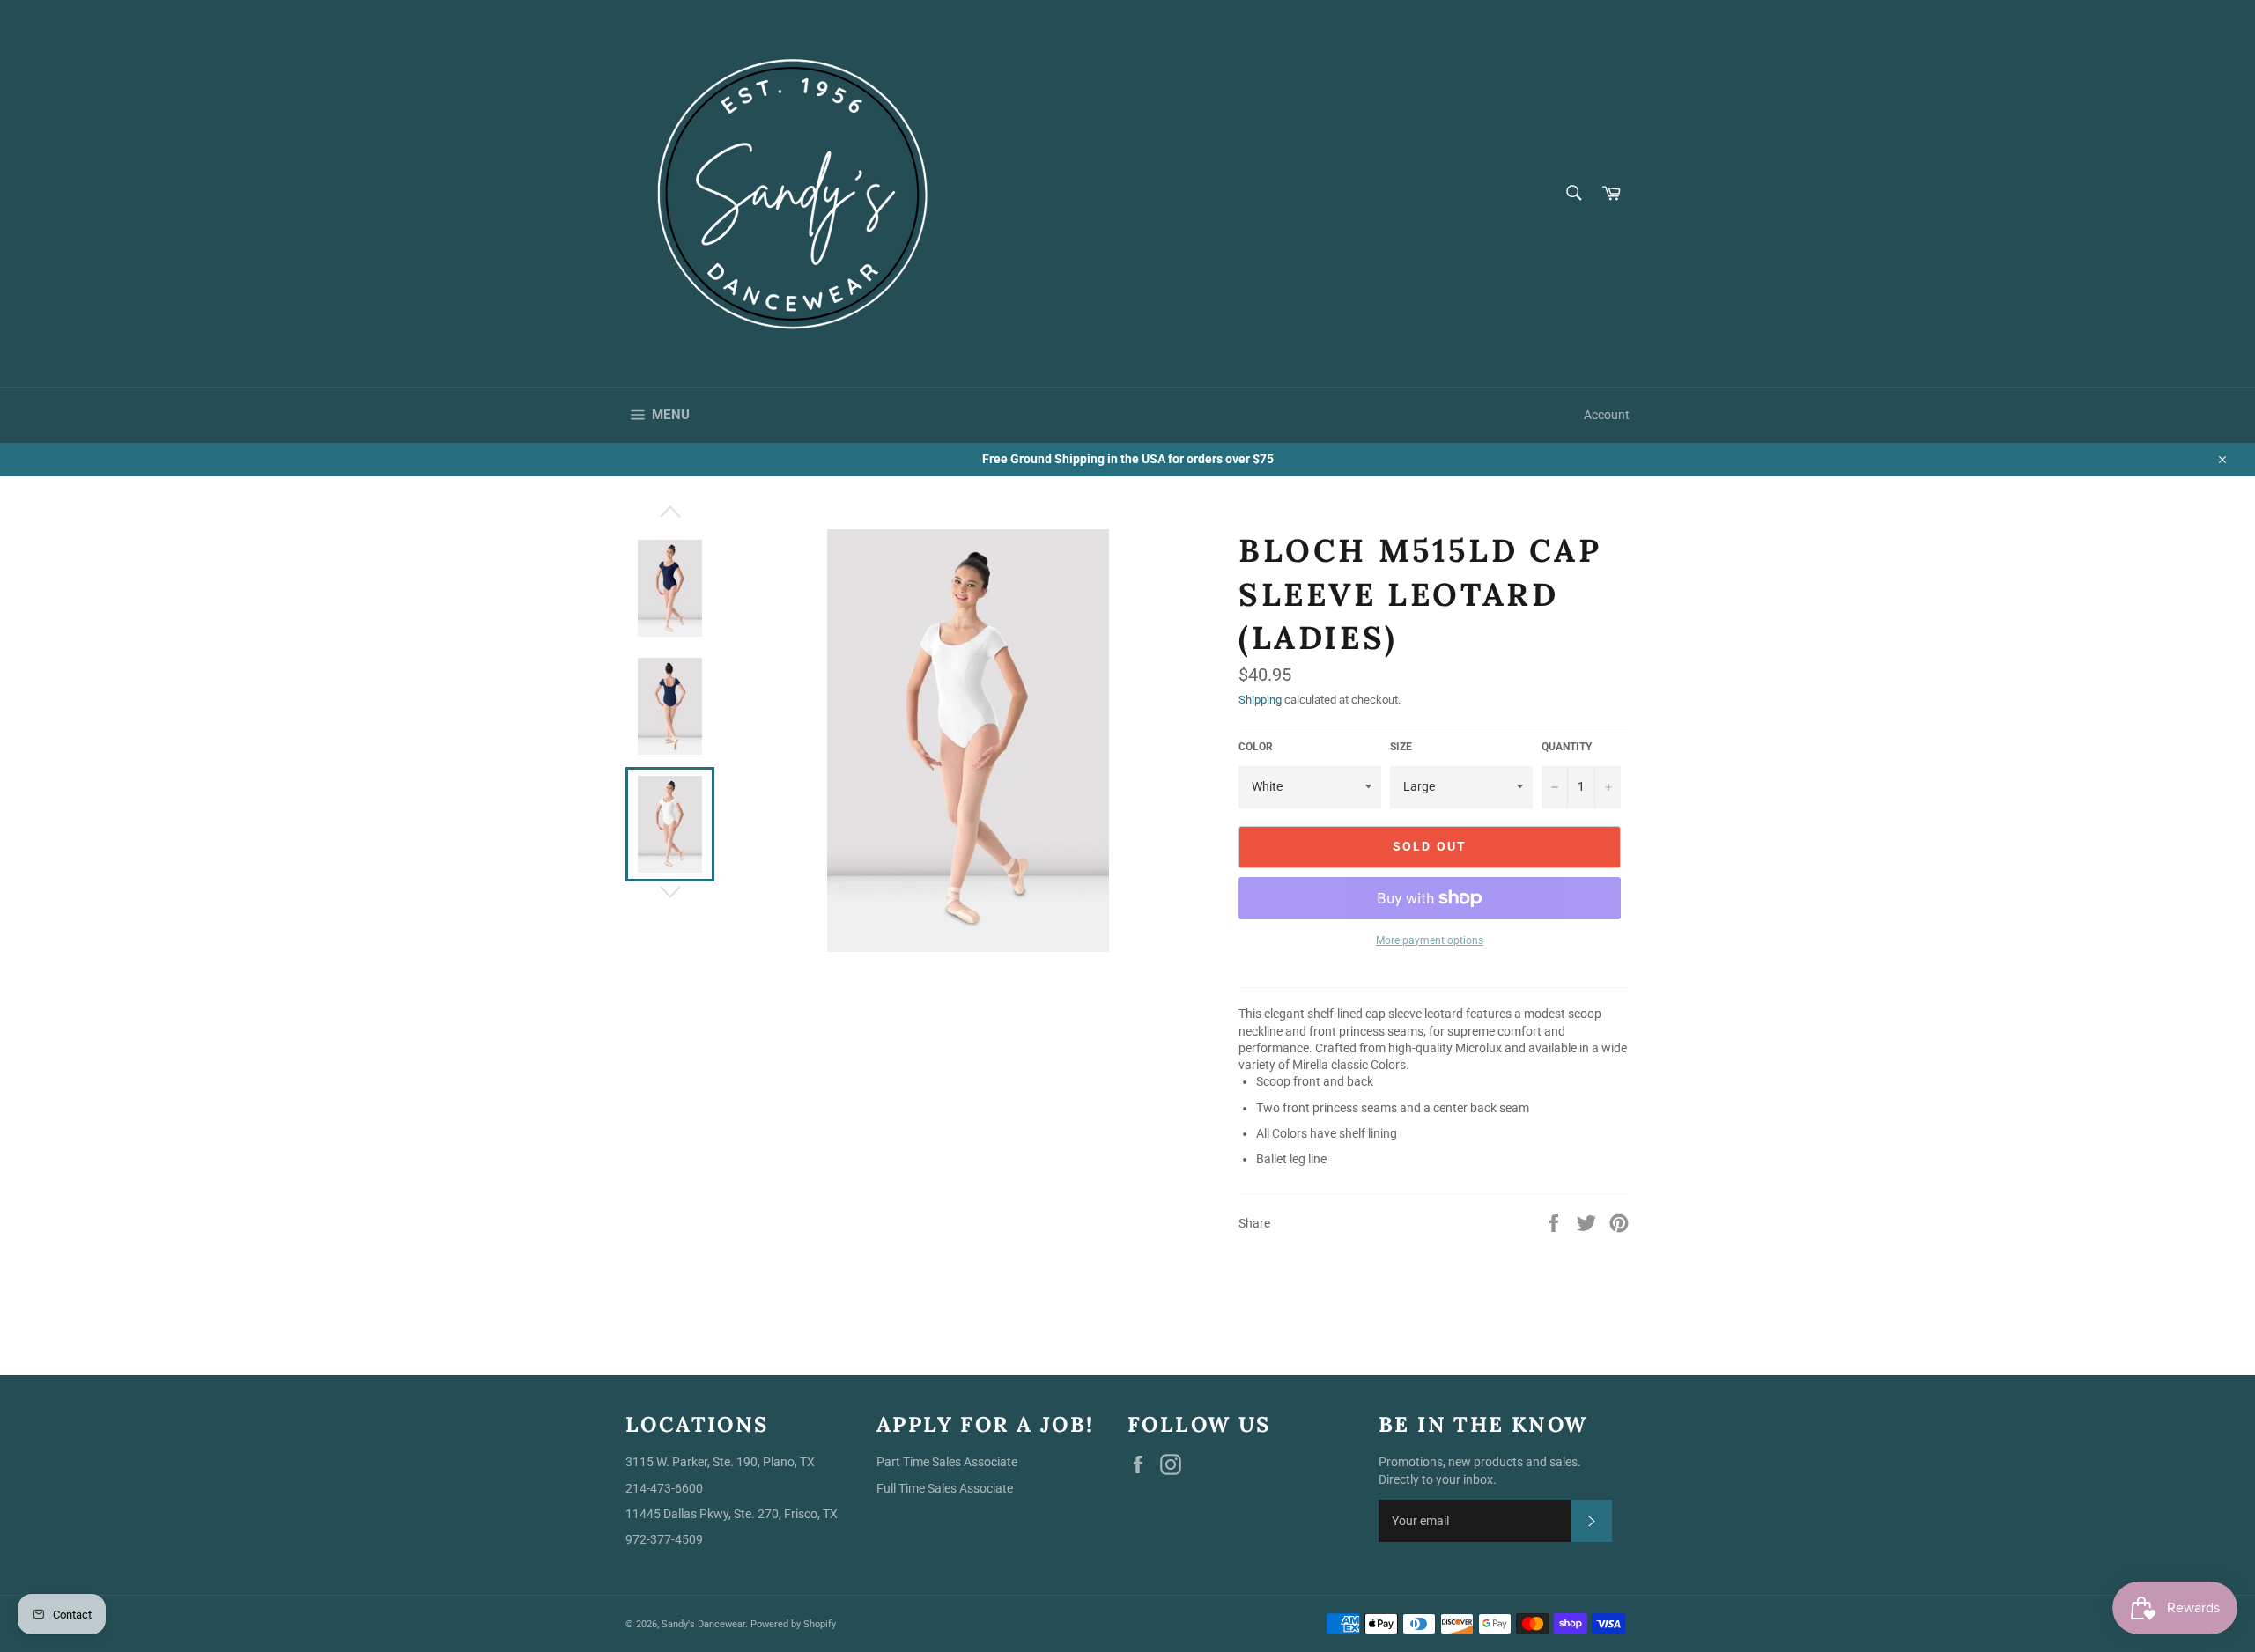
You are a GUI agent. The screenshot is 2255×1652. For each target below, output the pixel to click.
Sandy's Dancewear (703, 1624)
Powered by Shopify (793, 1624)
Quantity (1567, 747)
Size (1401, 747)
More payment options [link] (1430, 940)
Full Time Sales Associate (945, 1488)
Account (1607, 415)
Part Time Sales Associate (947, 1462)
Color (1256, 747)
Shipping (1260, 700)
